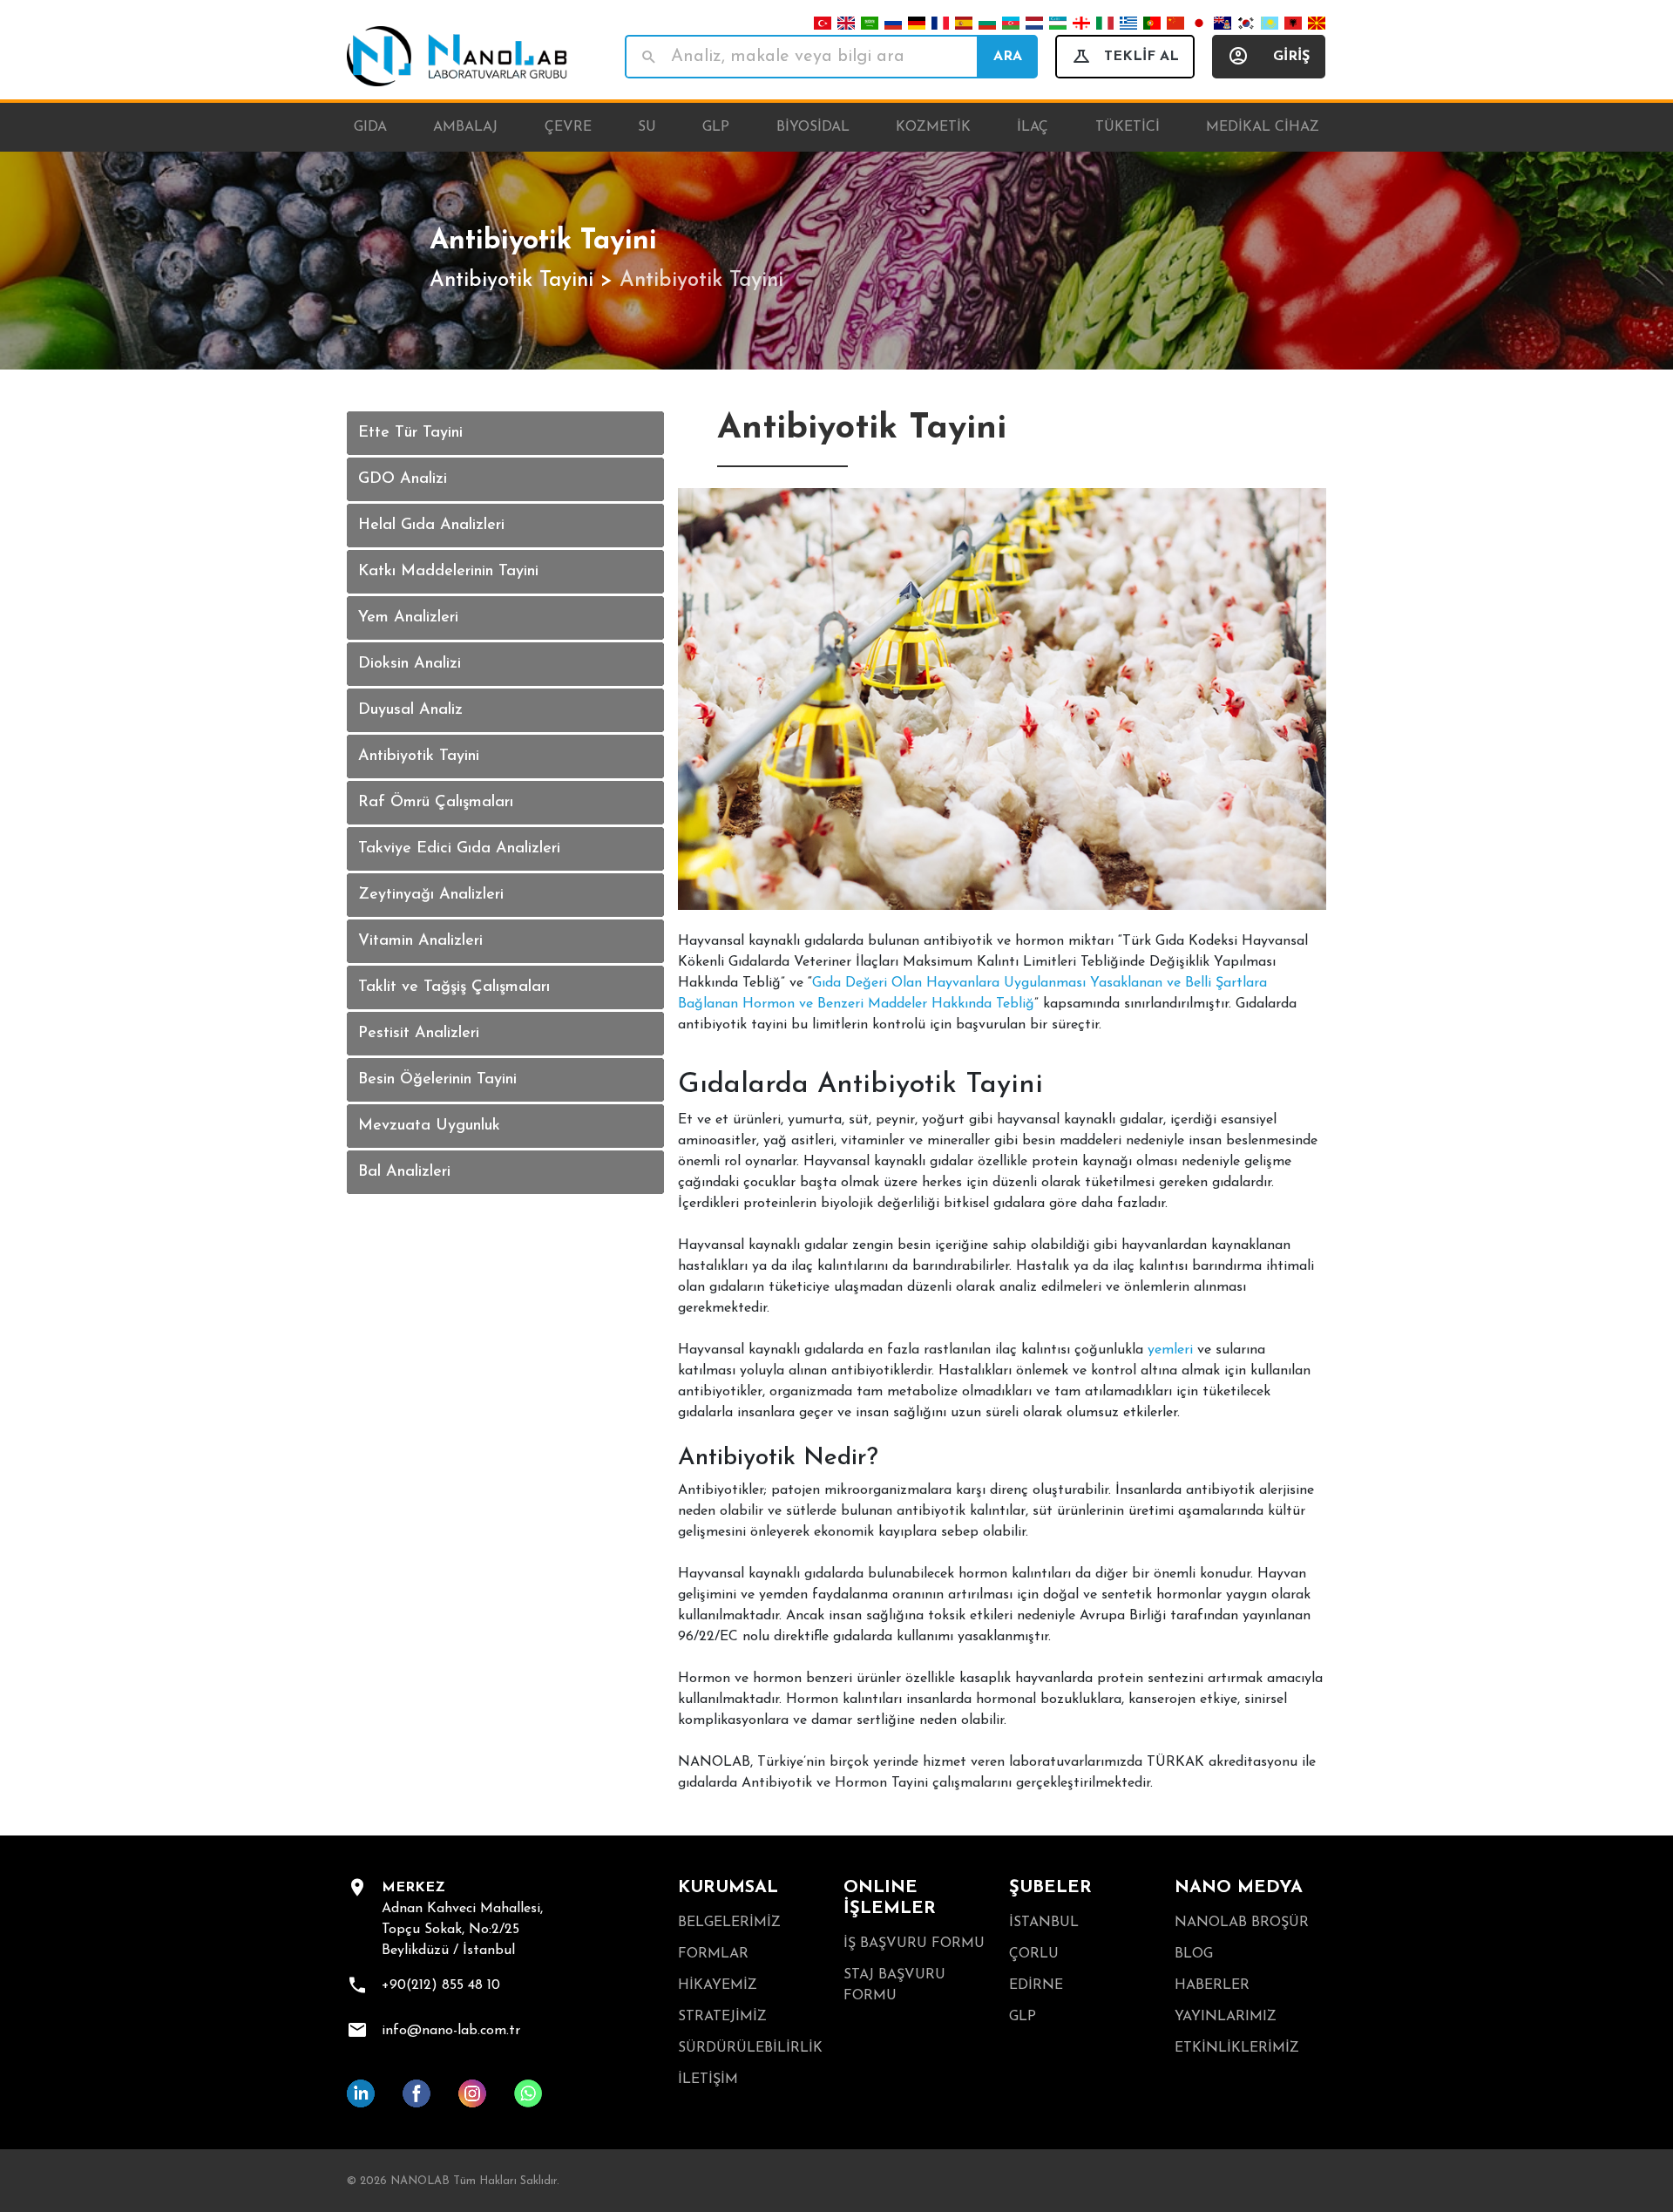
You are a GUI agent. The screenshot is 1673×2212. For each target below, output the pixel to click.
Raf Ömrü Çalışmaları (436, 803)
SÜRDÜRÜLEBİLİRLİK (750, 2048)
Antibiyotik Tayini (511, 281)
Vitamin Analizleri (420, 941)
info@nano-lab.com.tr (451, 2031)
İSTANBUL (1044, 1923)
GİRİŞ (1291, 57)
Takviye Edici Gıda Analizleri (459, 849)
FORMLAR (713, 1954)
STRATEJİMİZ (722, 2017)
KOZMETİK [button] (933, 127)
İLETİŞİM (708, 2080)
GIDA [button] (370, 127)
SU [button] (647, 127)
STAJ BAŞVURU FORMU (894, 1985)
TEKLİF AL (1141, 57)
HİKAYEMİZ (718, 1985)
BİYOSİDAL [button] (813, 127)
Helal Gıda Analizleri (431, 526)
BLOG (1194, 1954)
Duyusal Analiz (410, 710)
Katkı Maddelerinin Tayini (448, 572)
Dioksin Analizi (410, 664)
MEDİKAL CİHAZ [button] (1263, 127)
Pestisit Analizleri (419, 1034)
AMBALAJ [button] (465, 127)
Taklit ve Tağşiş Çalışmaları (454, 987)
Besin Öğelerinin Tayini (437, 1080)
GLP (1023, 2017)
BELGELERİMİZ (729, 1923)
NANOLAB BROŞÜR (1242, 1923)
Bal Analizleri (404, 1172)
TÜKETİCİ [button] (1128, 127)
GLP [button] (716, 127)
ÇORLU (1034, 1954)
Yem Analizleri (408, 618)
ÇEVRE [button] (568, 127)
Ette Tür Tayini (410, 433)
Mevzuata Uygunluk (429, 1126)
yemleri (1170, 1350)
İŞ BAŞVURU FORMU (914, 1944)
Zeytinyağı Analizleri (431, 895)
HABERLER (1212, 1985)
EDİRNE (1036, 1985)
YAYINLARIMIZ (1226, 2017)
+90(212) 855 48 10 (441, 1985)
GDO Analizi (403, 479)
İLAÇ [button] (1033, 127)
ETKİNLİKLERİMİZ (1237, 2048)
